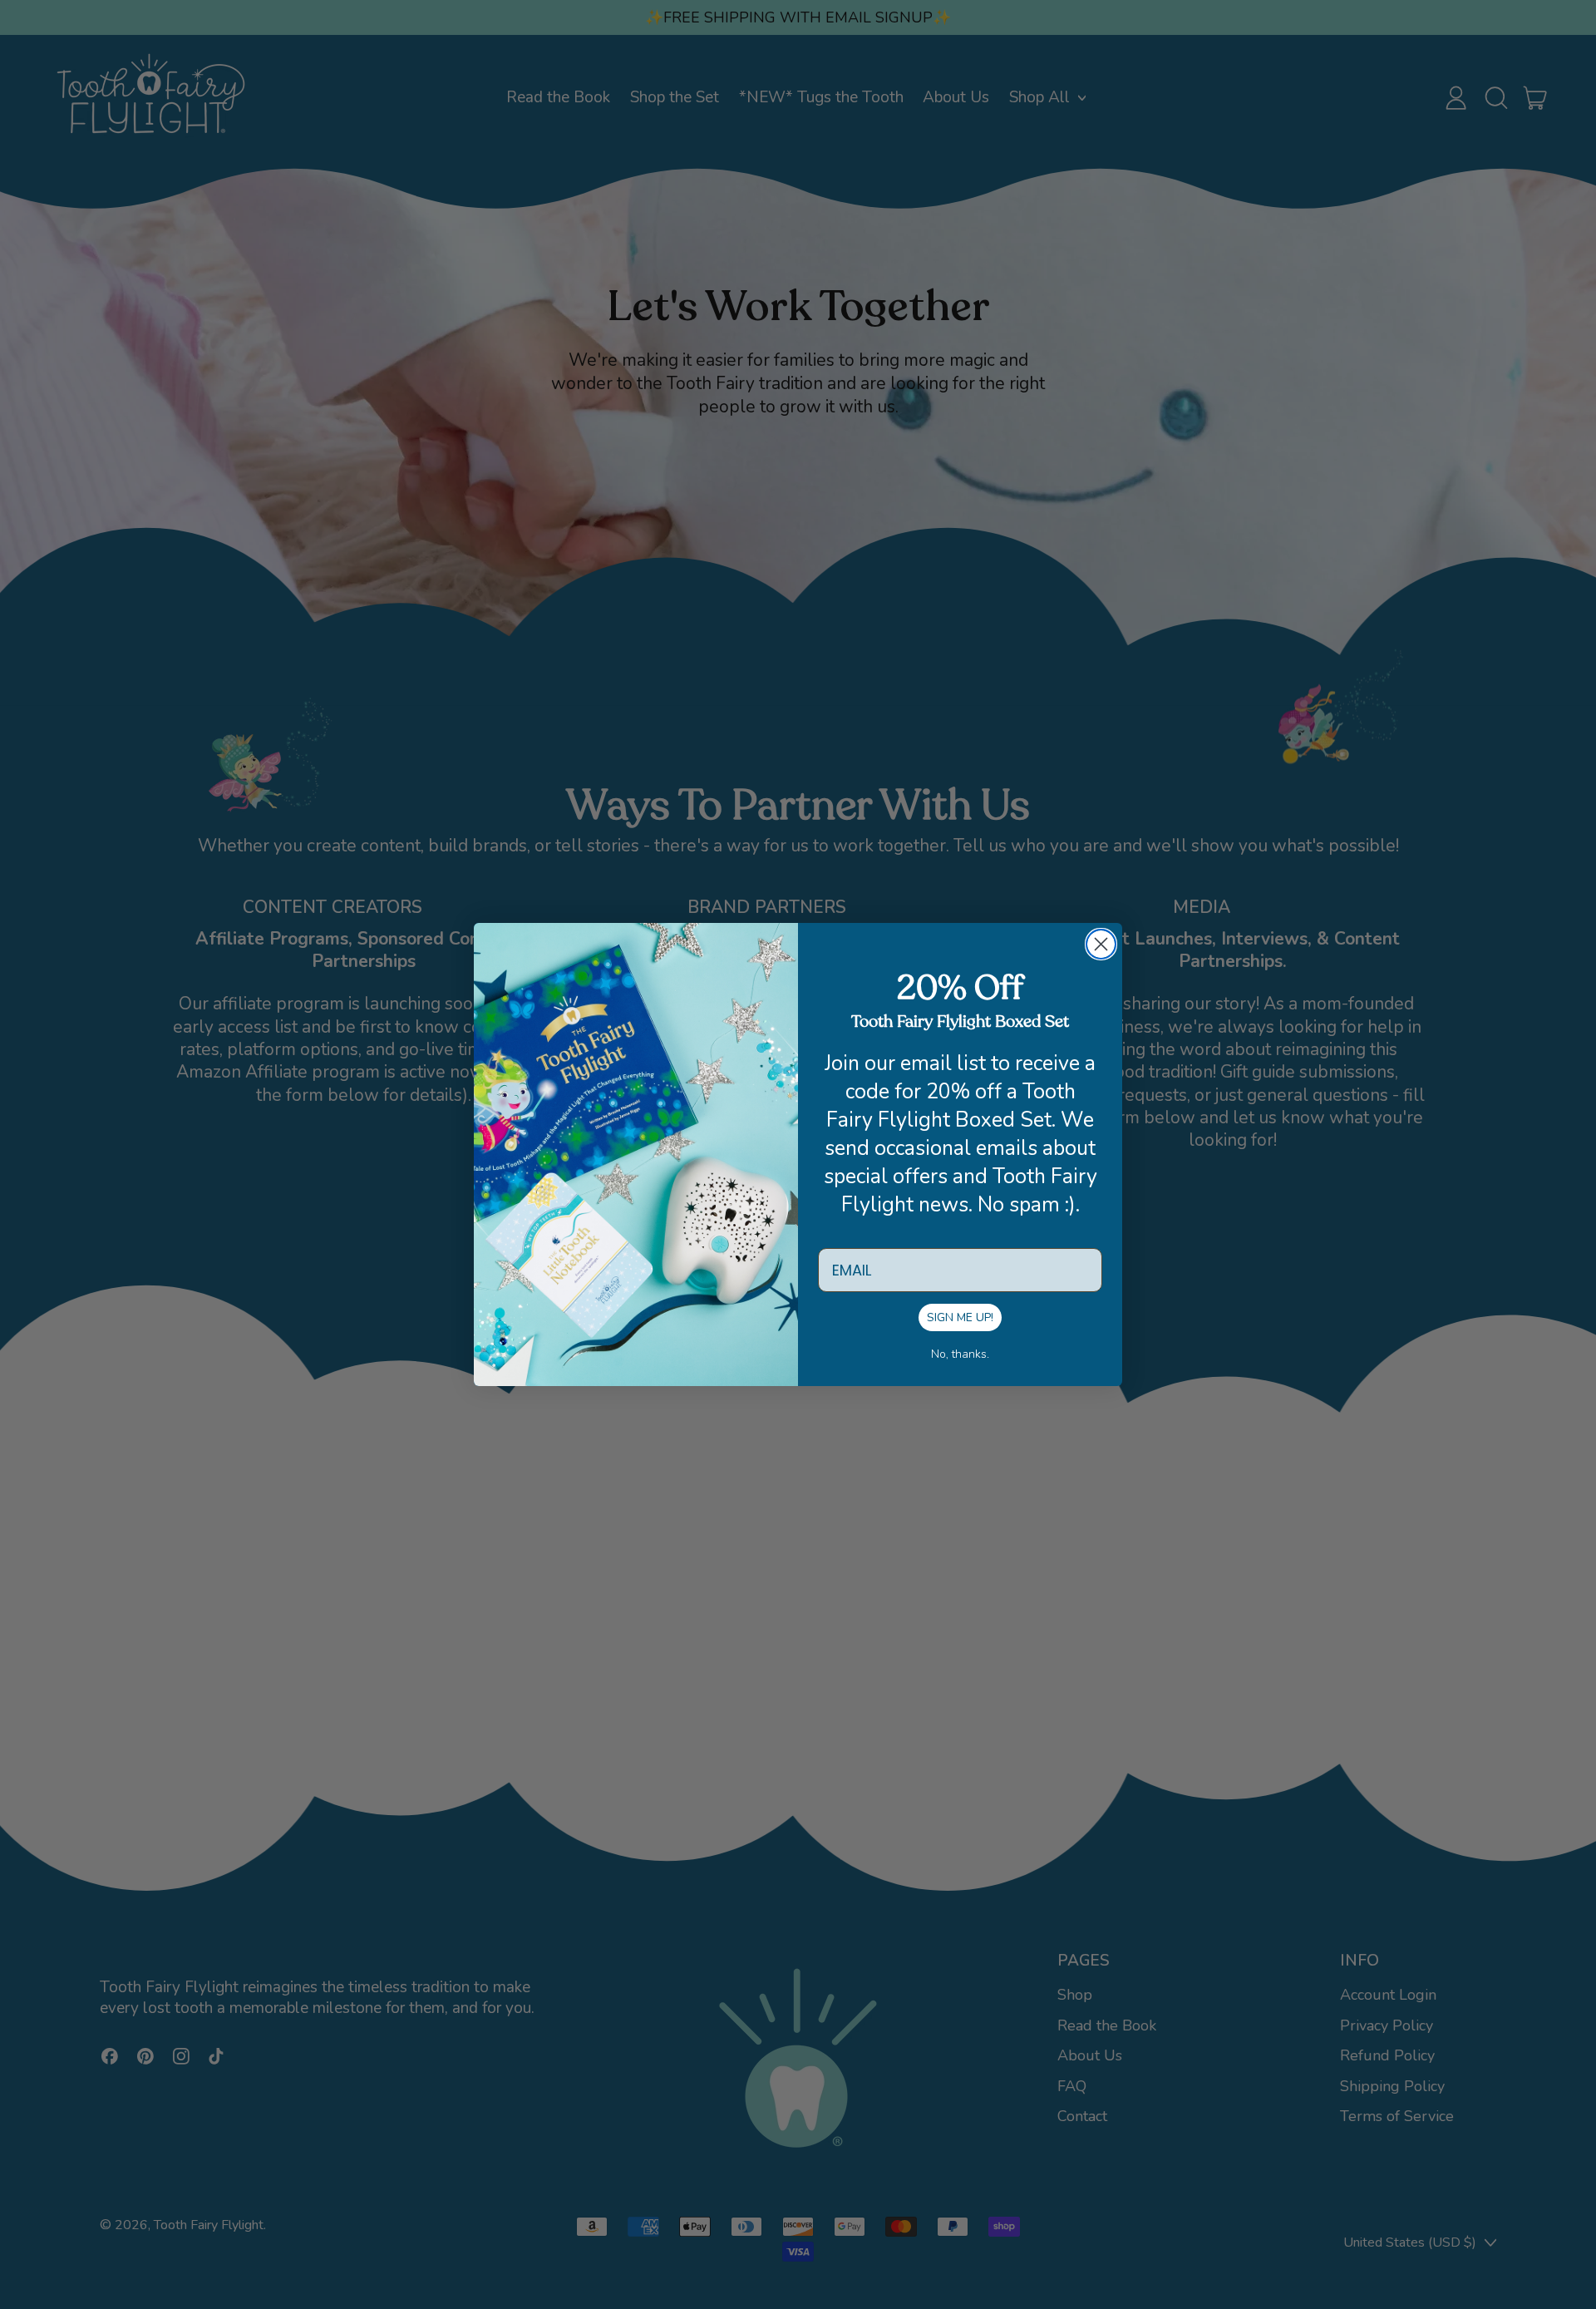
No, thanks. (960, 1354)
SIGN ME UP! (960, 1317)
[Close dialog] (1101, 944)
